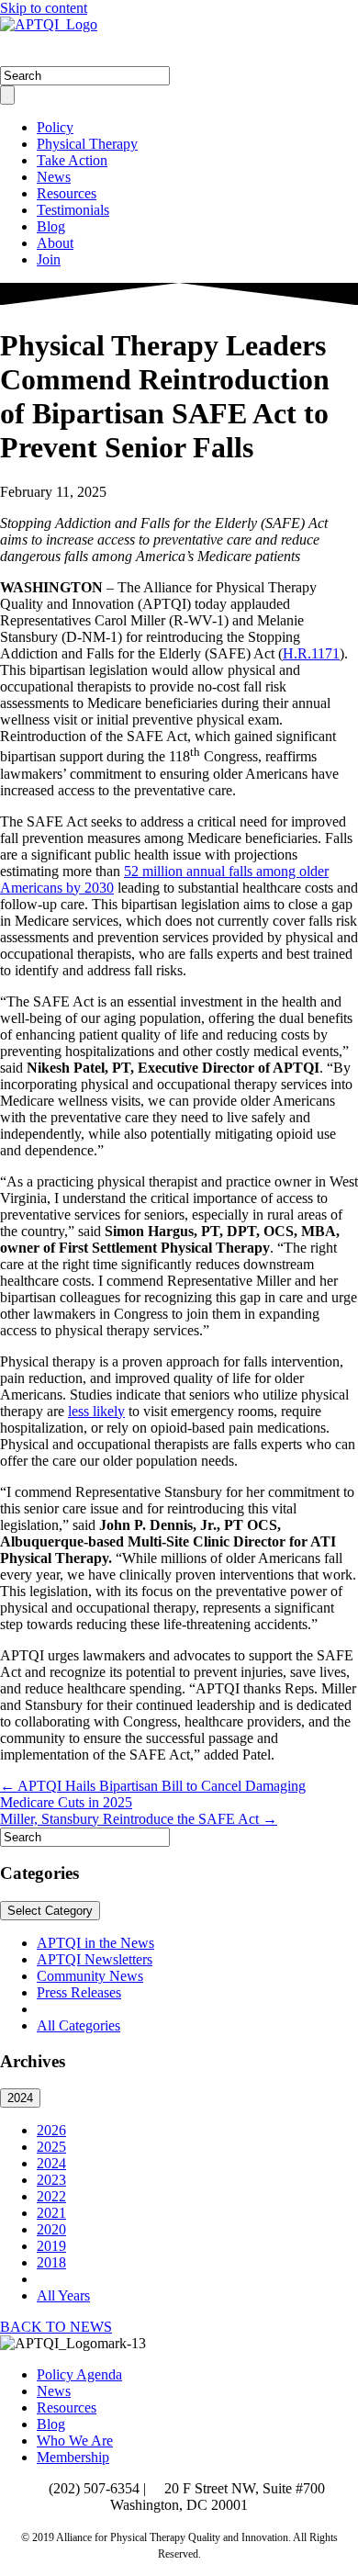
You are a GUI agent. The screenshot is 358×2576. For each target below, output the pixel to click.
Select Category (50, 1911)
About (55, 243)
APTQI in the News (95, 1943)
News (54, 177)
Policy (55, 127)
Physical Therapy (87, 144)
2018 (51, 2262)
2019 (51, 2246)
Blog (51, 226)
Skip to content (44, 8)
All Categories (78, 2025)
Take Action (72, 160)
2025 (51, 2147)
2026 (51, 2130)
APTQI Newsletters (95, 1959)
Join (49, 259)
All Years (63, 2295)
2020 (51, 2229)
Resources (67, 193)
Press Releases (79, 1992)
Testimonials (73, 210)
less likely (96, 1411)
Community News (90, 1976)
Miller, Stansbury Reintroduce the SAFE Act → (139, 1819)
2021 (51, 2213)
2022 (51, 2196)
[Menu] (7, 95)
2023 (51, 2180)
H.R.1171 (311, 653)
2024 (20, 2098)
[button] (56, 2327)
